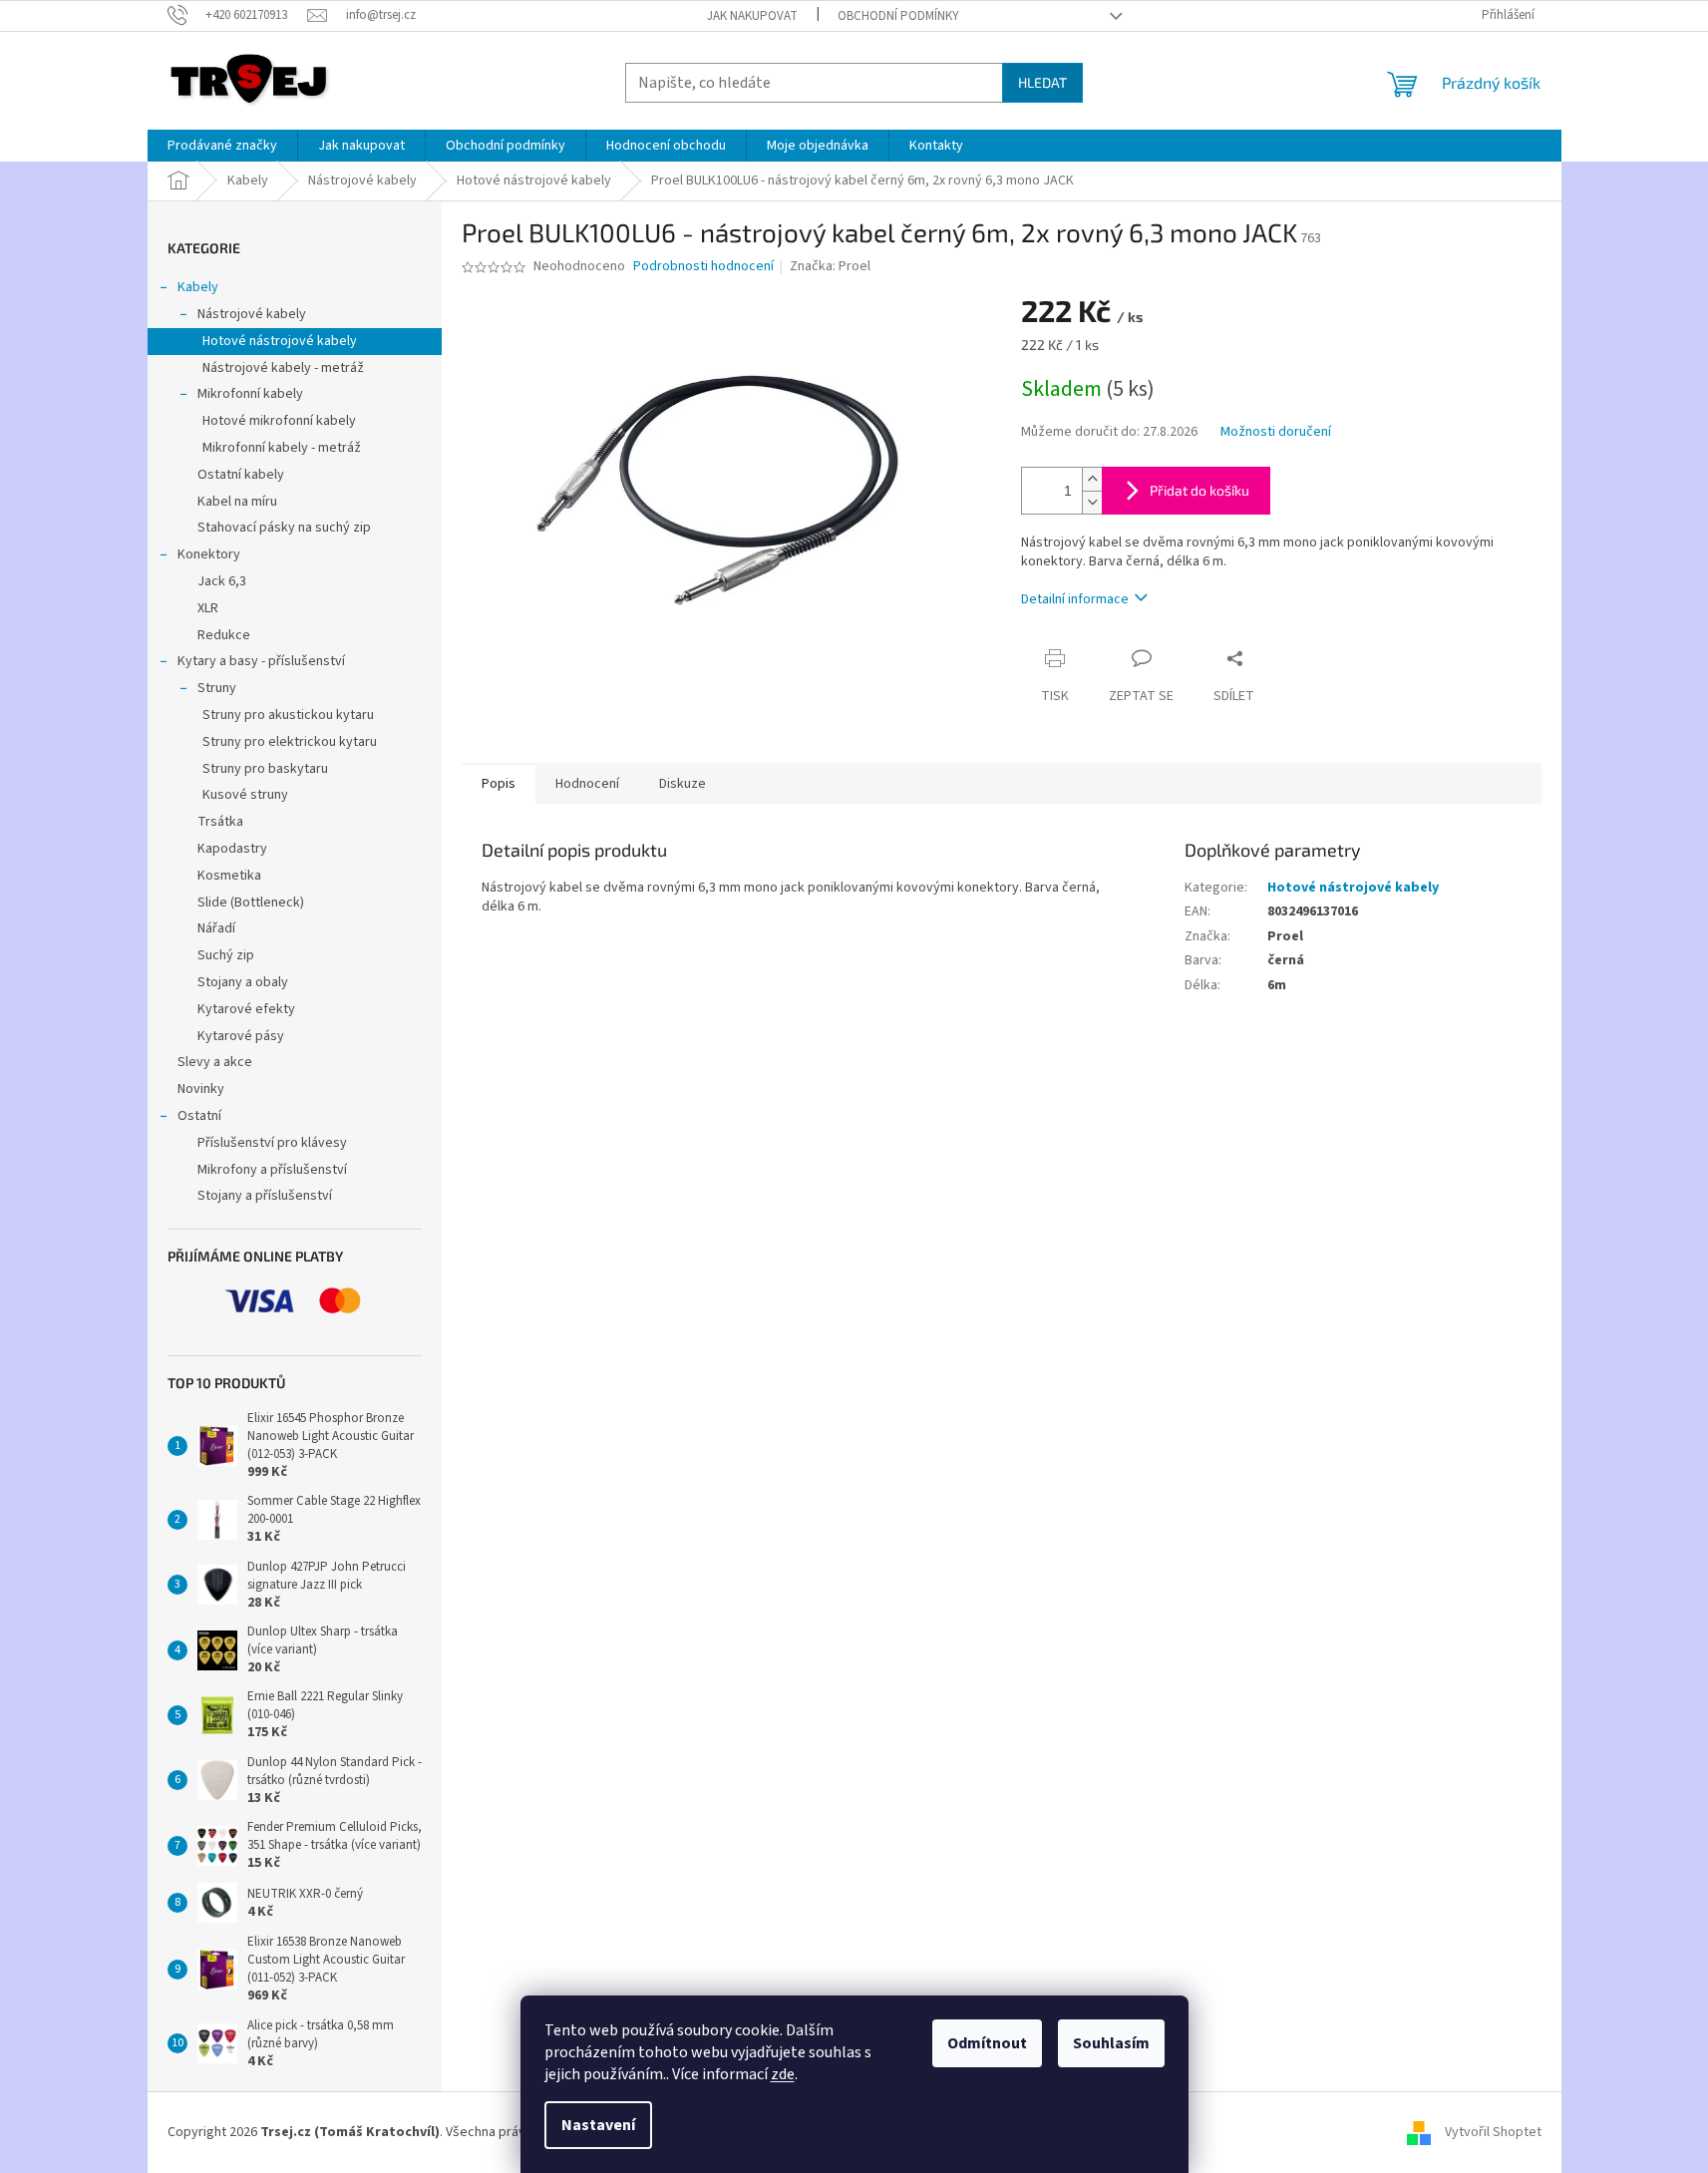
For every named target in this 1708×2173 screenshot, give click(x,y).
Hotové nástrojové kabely (280, 341)
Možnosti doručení (1276, 432)
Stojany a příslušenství (265, 1196)
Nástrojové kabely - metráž (283, 368)
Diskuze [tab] (683, 784)
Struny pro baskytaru (265, 769)
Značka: (830, 266)
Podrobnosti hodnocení (703, 267)
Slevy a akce (215, 1062)
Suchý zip (226, 955)
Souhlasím (1111, 2043)
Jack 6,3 (222, 581)
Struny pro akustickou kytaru (288, 715)
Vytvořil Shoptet (1493, 2132)
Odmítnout (987, 2043)
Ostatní (199, 1116)
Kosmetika (229, 876)
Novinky (201, 1089)
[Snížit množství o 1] (1092, 502)
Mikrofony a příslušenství (272, 1170)
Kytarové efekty (246, 1009)
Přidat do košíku (1199, 490)
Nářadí (216, 928)
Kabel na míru (237, 502)
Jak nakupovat (752, 16)
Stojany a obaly (243, 982)
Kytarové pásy (241, 1036)
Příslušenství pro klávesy (272, 1143)
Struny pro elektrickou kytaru (290, 742)
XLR (208, 608)
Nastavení (598, 2125)
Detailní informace (1075, 599)
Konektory (209, 554)
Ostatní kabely (241, 475)
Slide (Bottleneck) (251, 903)
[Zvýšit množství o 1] (1092, 479)
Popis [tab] (499, 784)
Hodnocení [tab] (587, 784)
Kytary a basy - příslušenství (261, 661)
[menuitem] (222, 146)
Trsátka (220, 822)
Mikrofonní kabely (250, 394)
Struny (217, 688)
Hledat (1042, 82)
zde (783, 2074)
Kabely (198, 287)
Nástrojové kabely (252, 314)
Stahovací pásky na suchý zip (284, 528)
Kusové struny (245, 795)
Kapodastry (232, 849)
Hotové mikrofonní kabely (279, 421)
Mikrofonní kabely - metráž (282, 448)
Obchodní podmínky (898, 16)
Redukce (224, 635)
